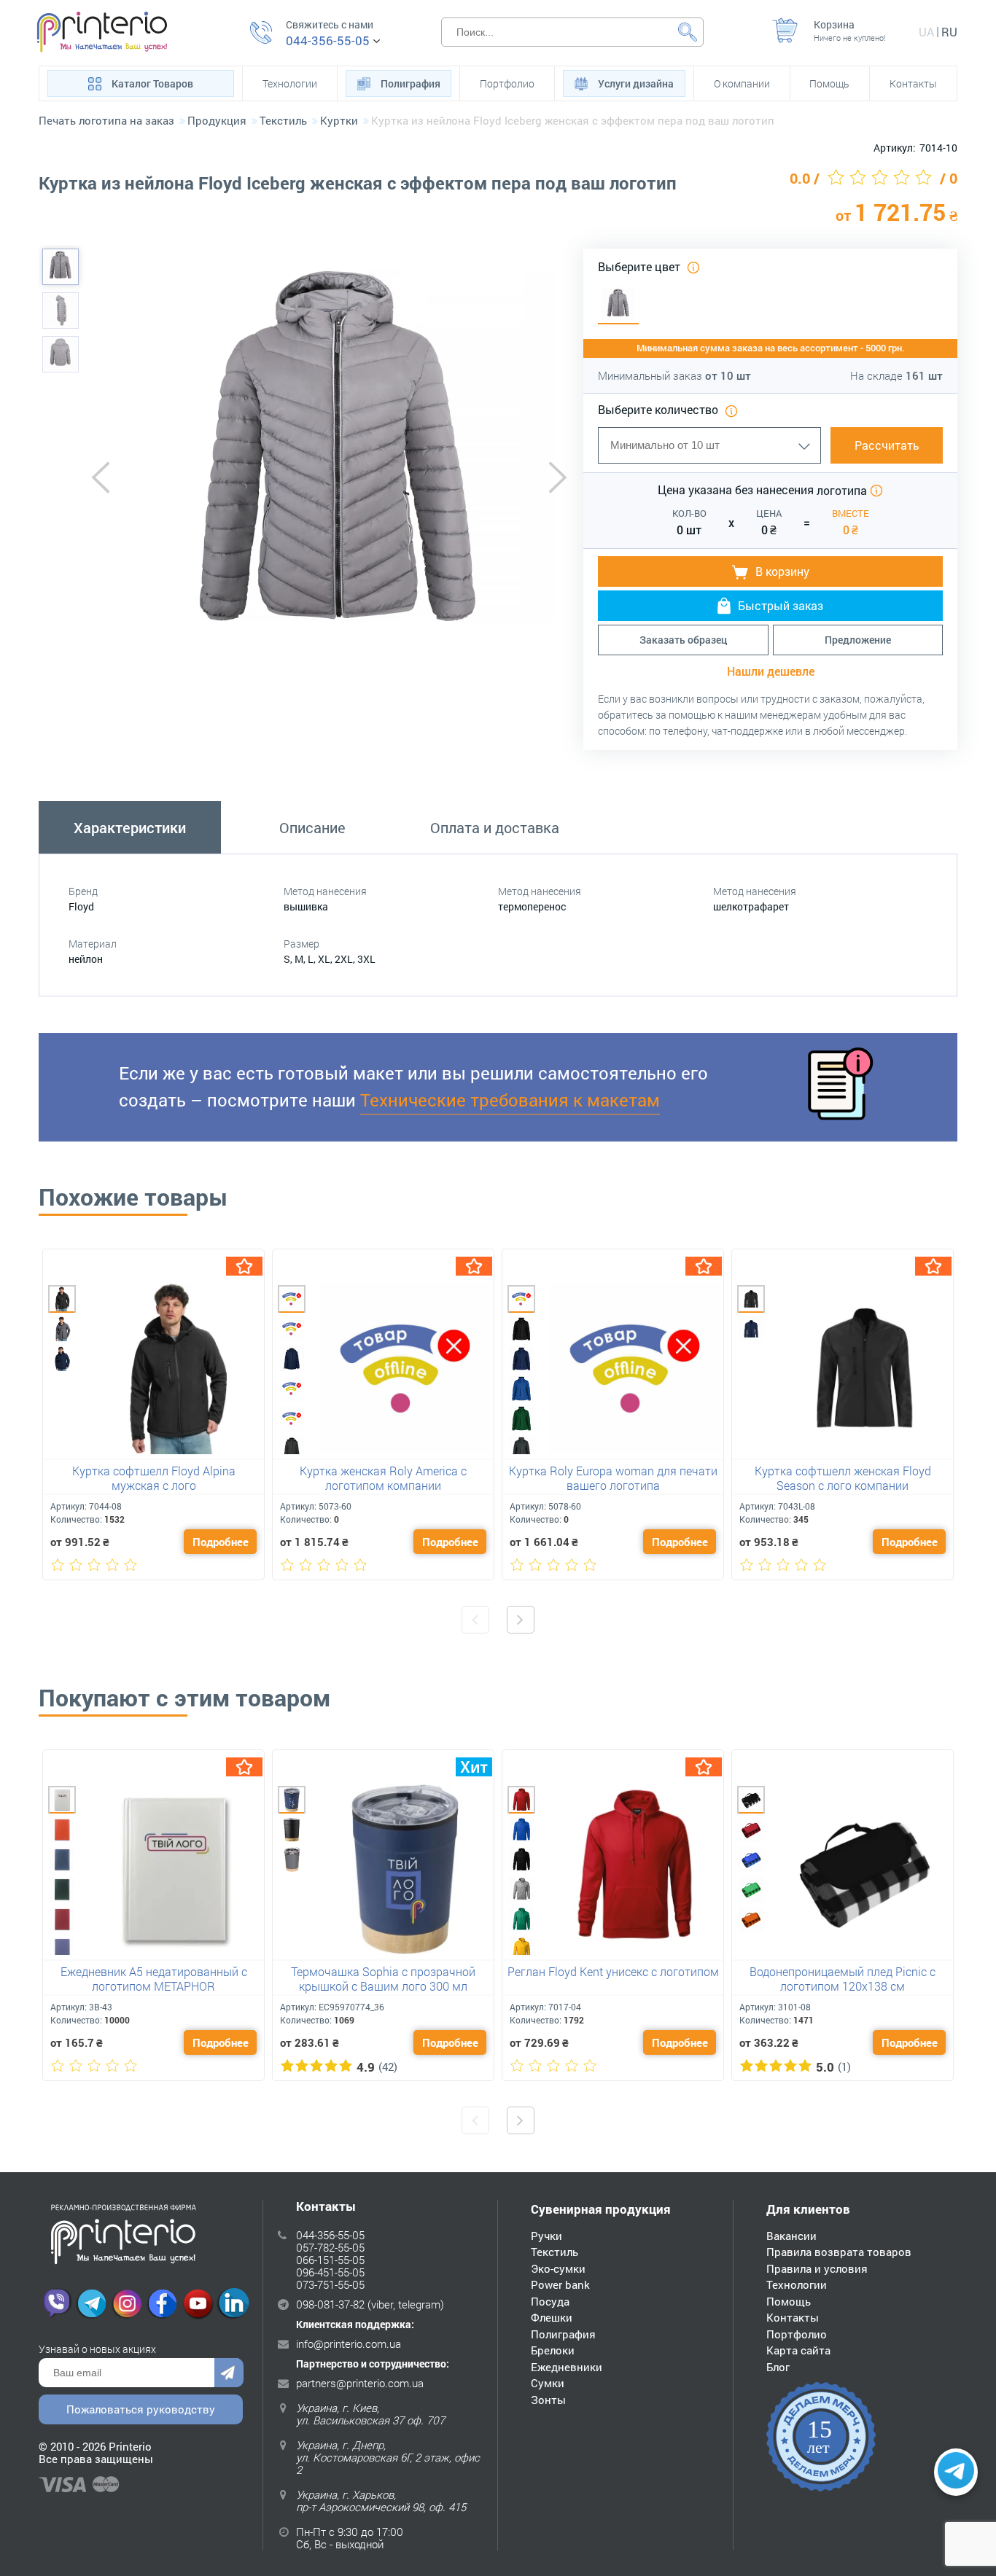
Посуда (550, 2301)
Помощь (829, 83)
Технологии (290, 83)
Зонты (548, 2400)
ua (926, 32)
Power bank (560, 2284)
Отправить (229, 2373)
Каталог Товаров (152, 83)
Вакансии (791, 2236)
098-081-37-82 (330, 2304)
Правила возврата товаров (839, 2252)
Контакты (913, 83)
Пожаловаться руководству (141, 2409)
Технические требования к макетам (510, 1100)
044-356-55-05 (328, 41)
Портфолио (507, 83)
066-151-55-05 (330, 2260)
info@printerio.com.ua (349, 2343)
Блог (778, 2367)
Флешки (552, 2317)
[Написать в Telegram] (956, 2472)
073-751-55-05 (330, 2284)
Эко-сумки (558, 2268)
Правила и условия (817, 2268)
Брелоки (553, 2350)
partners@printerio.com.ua (360, 2383)
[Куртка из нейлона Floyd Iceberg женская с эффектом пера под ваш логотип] (61, 267)
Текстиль (555, 2252)
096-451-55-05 (330, 2272)
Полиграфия (411, 83)
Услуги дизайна (636, 83)
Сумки (548, 2383)
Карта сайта (798, 2350)
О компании (742, 83)
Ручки (546, 2236)
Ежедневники (567, 2367)
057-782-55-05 (330, 2247)
